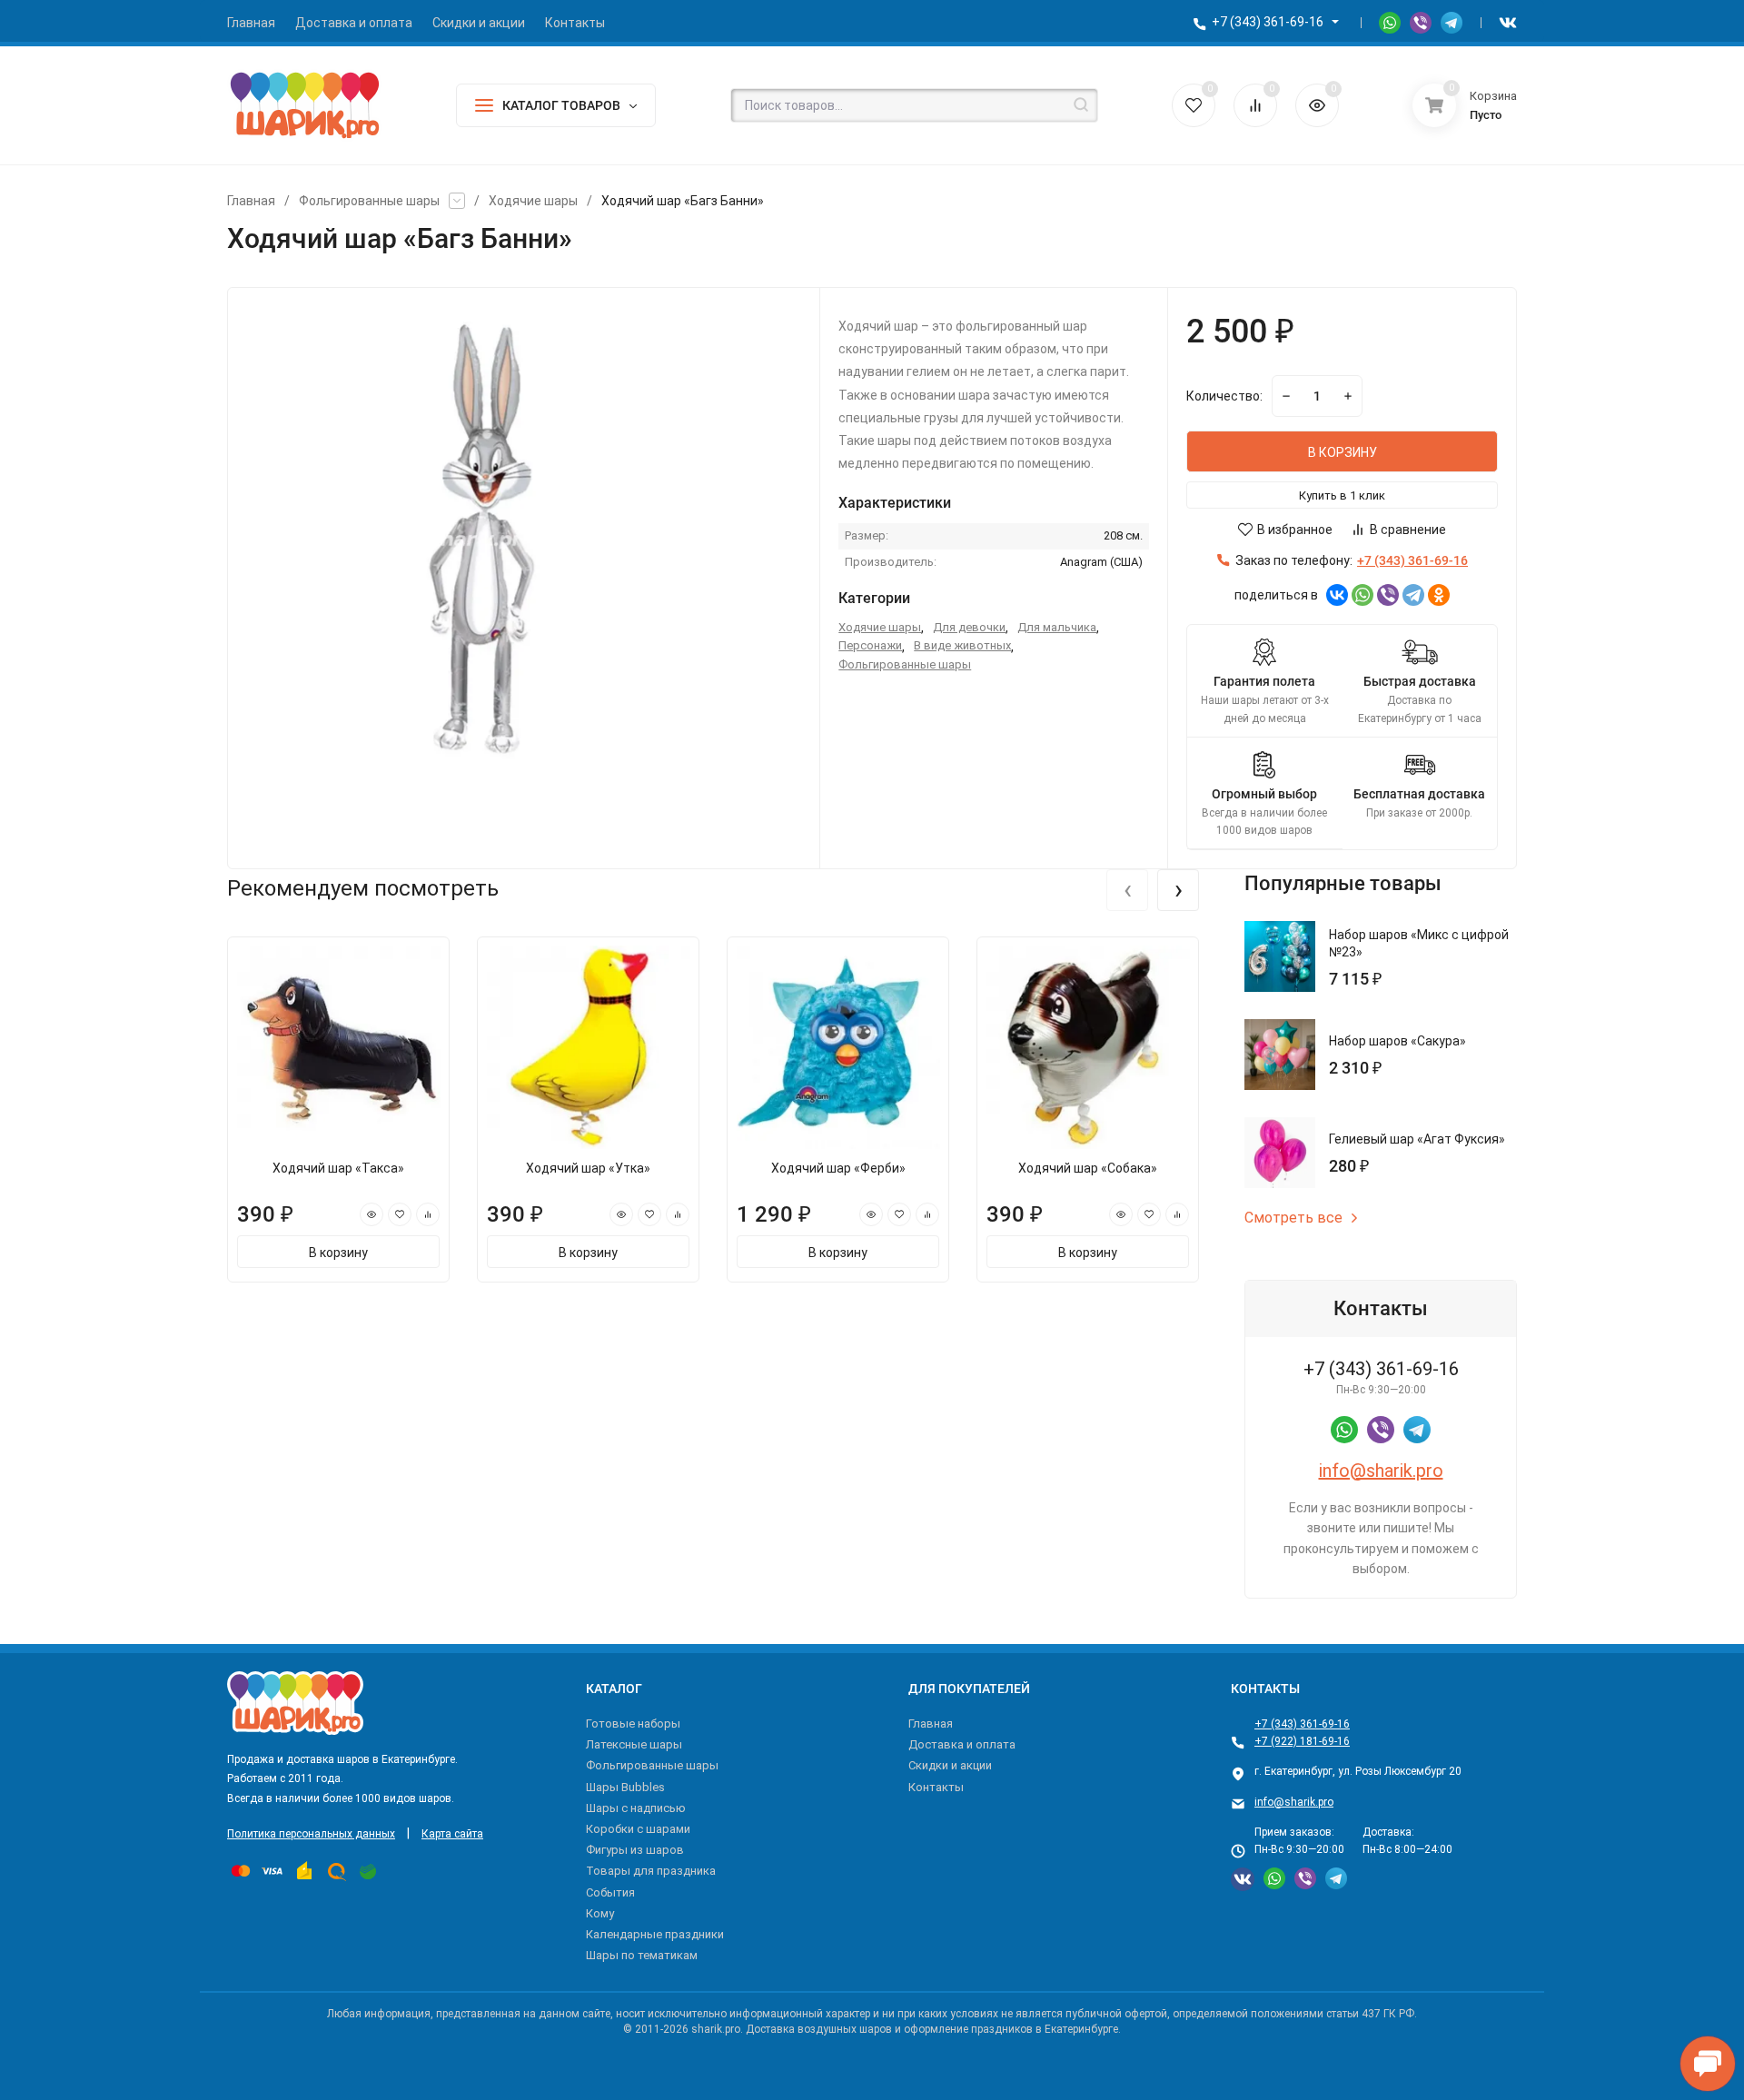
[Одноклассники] (1439, 595)
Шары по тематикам (642, 1955)
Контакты (936, 1787)
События (610, 1892)
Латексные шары (634, 1744)
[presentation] (1127, 890)
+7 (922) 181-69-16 (1302, 1741)
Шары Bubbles (625, 1787)
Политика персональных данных (311, 1834)
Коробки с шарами (638, 1829)
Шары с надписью (636, 1808)
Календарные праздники (655, 1934)
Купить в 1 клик (1342, 495)
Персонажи (870, 645)
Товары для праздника (651, 1871)
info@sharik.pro (1381, 1471)
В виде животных (962, 645)
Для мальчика (1057, 627)
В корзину (338, 1253)
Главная (251, 201)
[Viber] (1388, 595)
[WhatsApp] (1362, 595)
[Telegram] (1413, 595)
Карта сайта (452, 1834)
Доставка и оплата (962, 1744)
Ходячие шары (533, 201)
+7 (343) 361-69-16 (1268, 22)
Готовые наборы (633, 1724)
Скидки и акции (950, 1765)
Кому (600, 1913)
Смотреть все (1293, 1218)
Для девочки (969, 627)
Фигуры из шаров (635, 1850)
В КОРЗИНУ (1343, 452)
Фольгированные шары (369, 201)
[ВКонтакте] (1337, 595)
